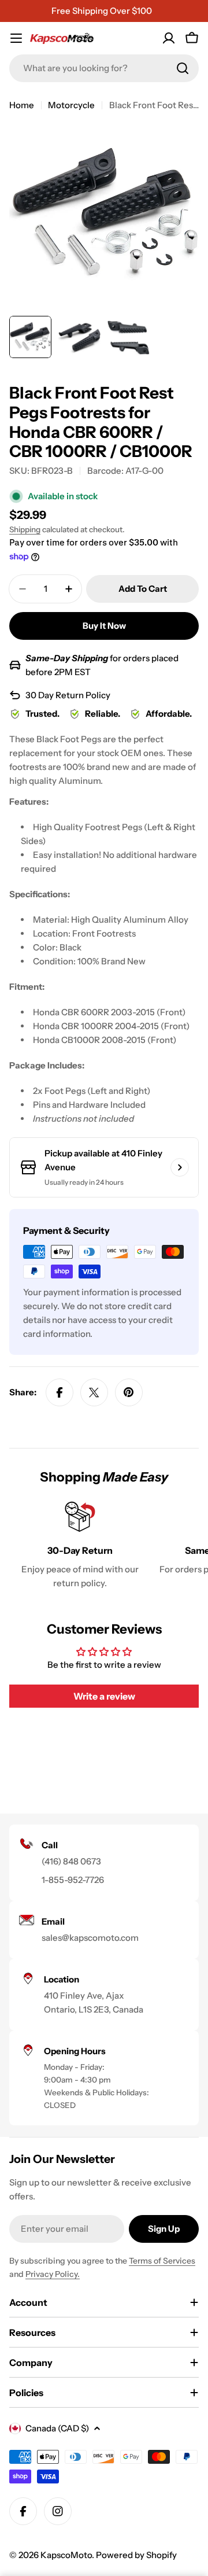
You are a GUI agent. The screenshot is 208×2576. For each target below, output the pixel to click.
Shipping (25, 529)
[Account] (169, 38)
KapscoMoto (66, 2555)
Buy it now (104, 626)
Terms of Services (162, 2261)
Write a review (104, 1696)
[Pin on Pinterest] (129, 1392)
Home (22, 105)
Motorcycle (71, 105)
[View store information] (180, 1167)
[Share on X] (94, 1392)
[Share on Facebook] (60, 1392)
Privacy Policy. (53, 2274)
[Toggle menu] (16, 38)
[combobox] (104, 68)
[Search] (183, 68)
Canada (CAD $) (57, 2428)
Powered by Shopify (136, 2555)
